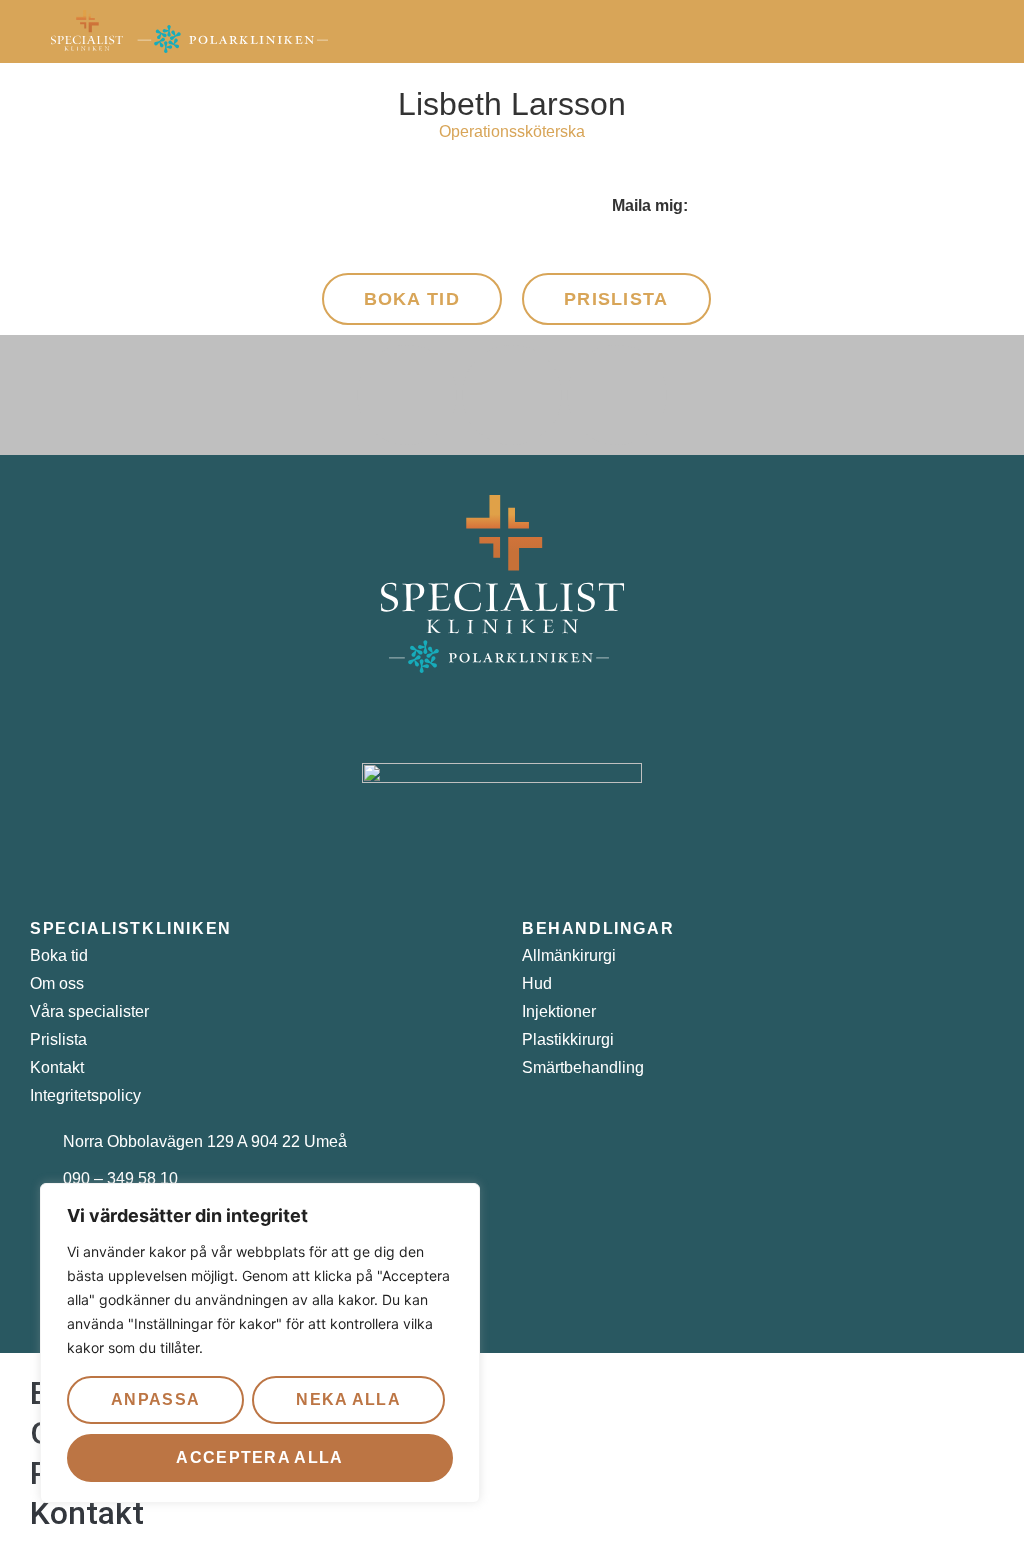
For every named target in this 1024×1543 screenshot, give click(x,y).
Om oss (57, 983)
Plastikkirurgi (568, 1039)
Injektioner (559, 1011)
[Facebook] (407, 395)
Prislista (58, 1039)
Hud (537, 983)
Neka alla (348, 1399)
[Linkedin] (617, 395)
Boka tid (59, 955)
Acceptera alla (259, 1457)
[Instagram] (512, 395)
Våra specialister (89, 1011)
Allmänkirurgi (569, 955)
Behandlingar (124, 1393)
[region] (260, 1343)
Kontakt (57, 1067)
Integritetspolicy (85, 1095)
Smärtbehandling (583, 1067)
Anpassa (155, 1399)
